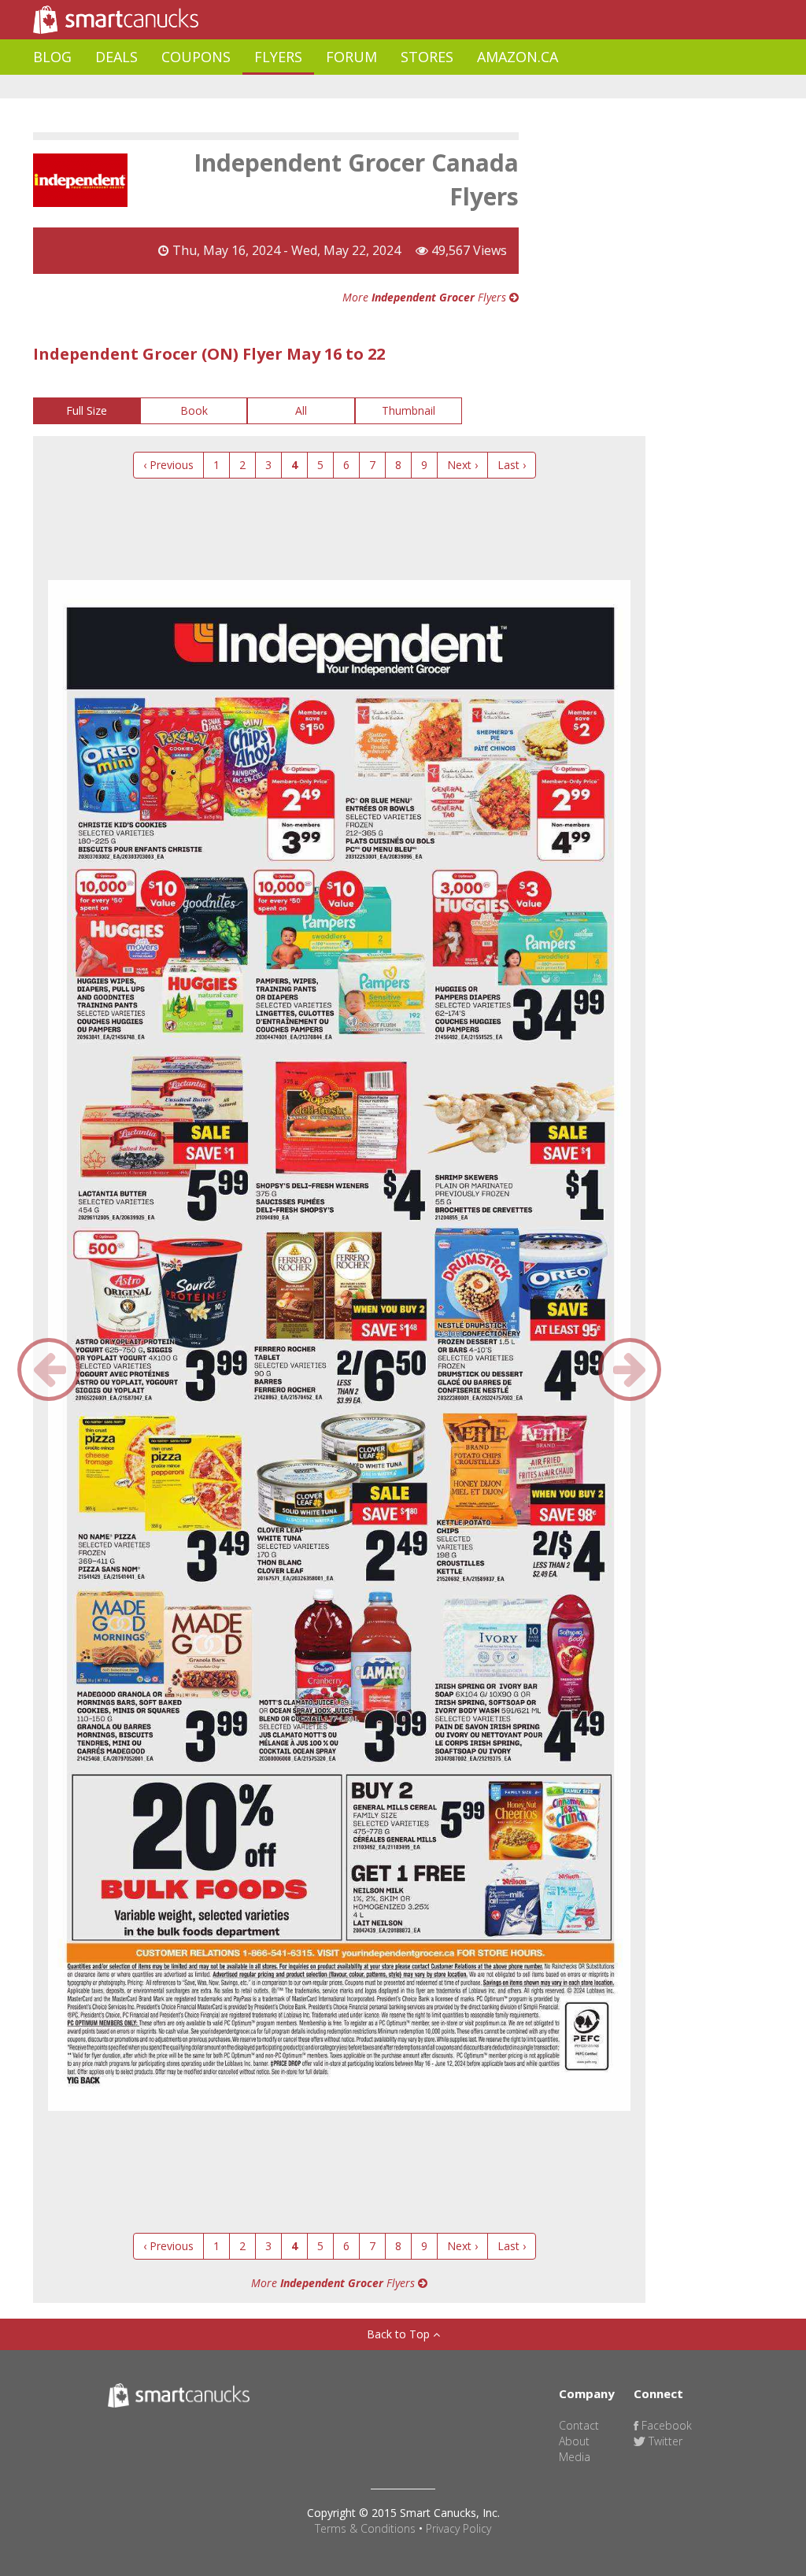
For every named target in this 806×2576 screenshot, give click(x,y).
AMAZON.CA (518, 57)
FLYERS (278, 57)
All (301, 410)
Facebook (665, 2425)
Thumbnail (409, 410)
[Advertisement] (320, 87)
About (574, 2441)
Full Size (87, 410)
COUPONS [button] (196, 57)
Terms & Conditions (365, 2528)
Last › (512, 465)
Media (575, 2457)
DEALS (116, 57)
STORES (427, 57)
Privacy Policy (458, 2528)
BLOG (52, 57)
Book (194, 410)
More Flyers (426, 297)
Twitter (664, 2441)
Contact (579, 2425)
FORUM (351, 57)
